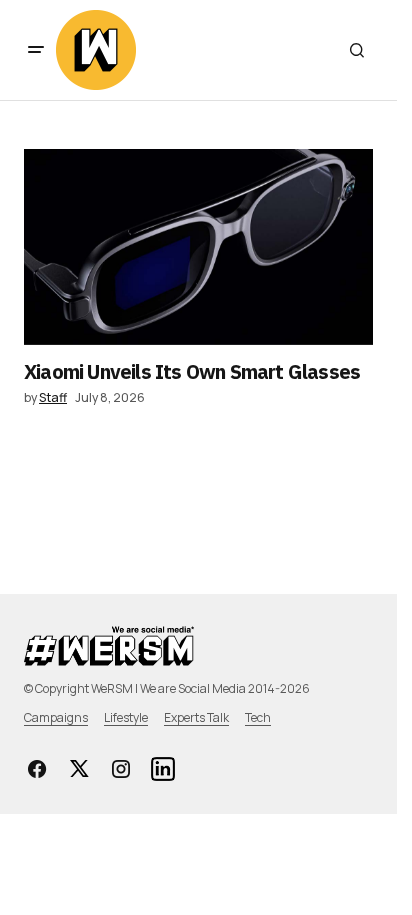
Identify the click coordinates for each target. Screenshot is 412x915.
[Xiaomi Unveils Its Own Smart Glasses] (198, 247)
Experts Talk (196, 717)
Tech (258, 717)
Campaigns (56, 717)
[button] (36, 50)
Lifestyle (126, 717)
